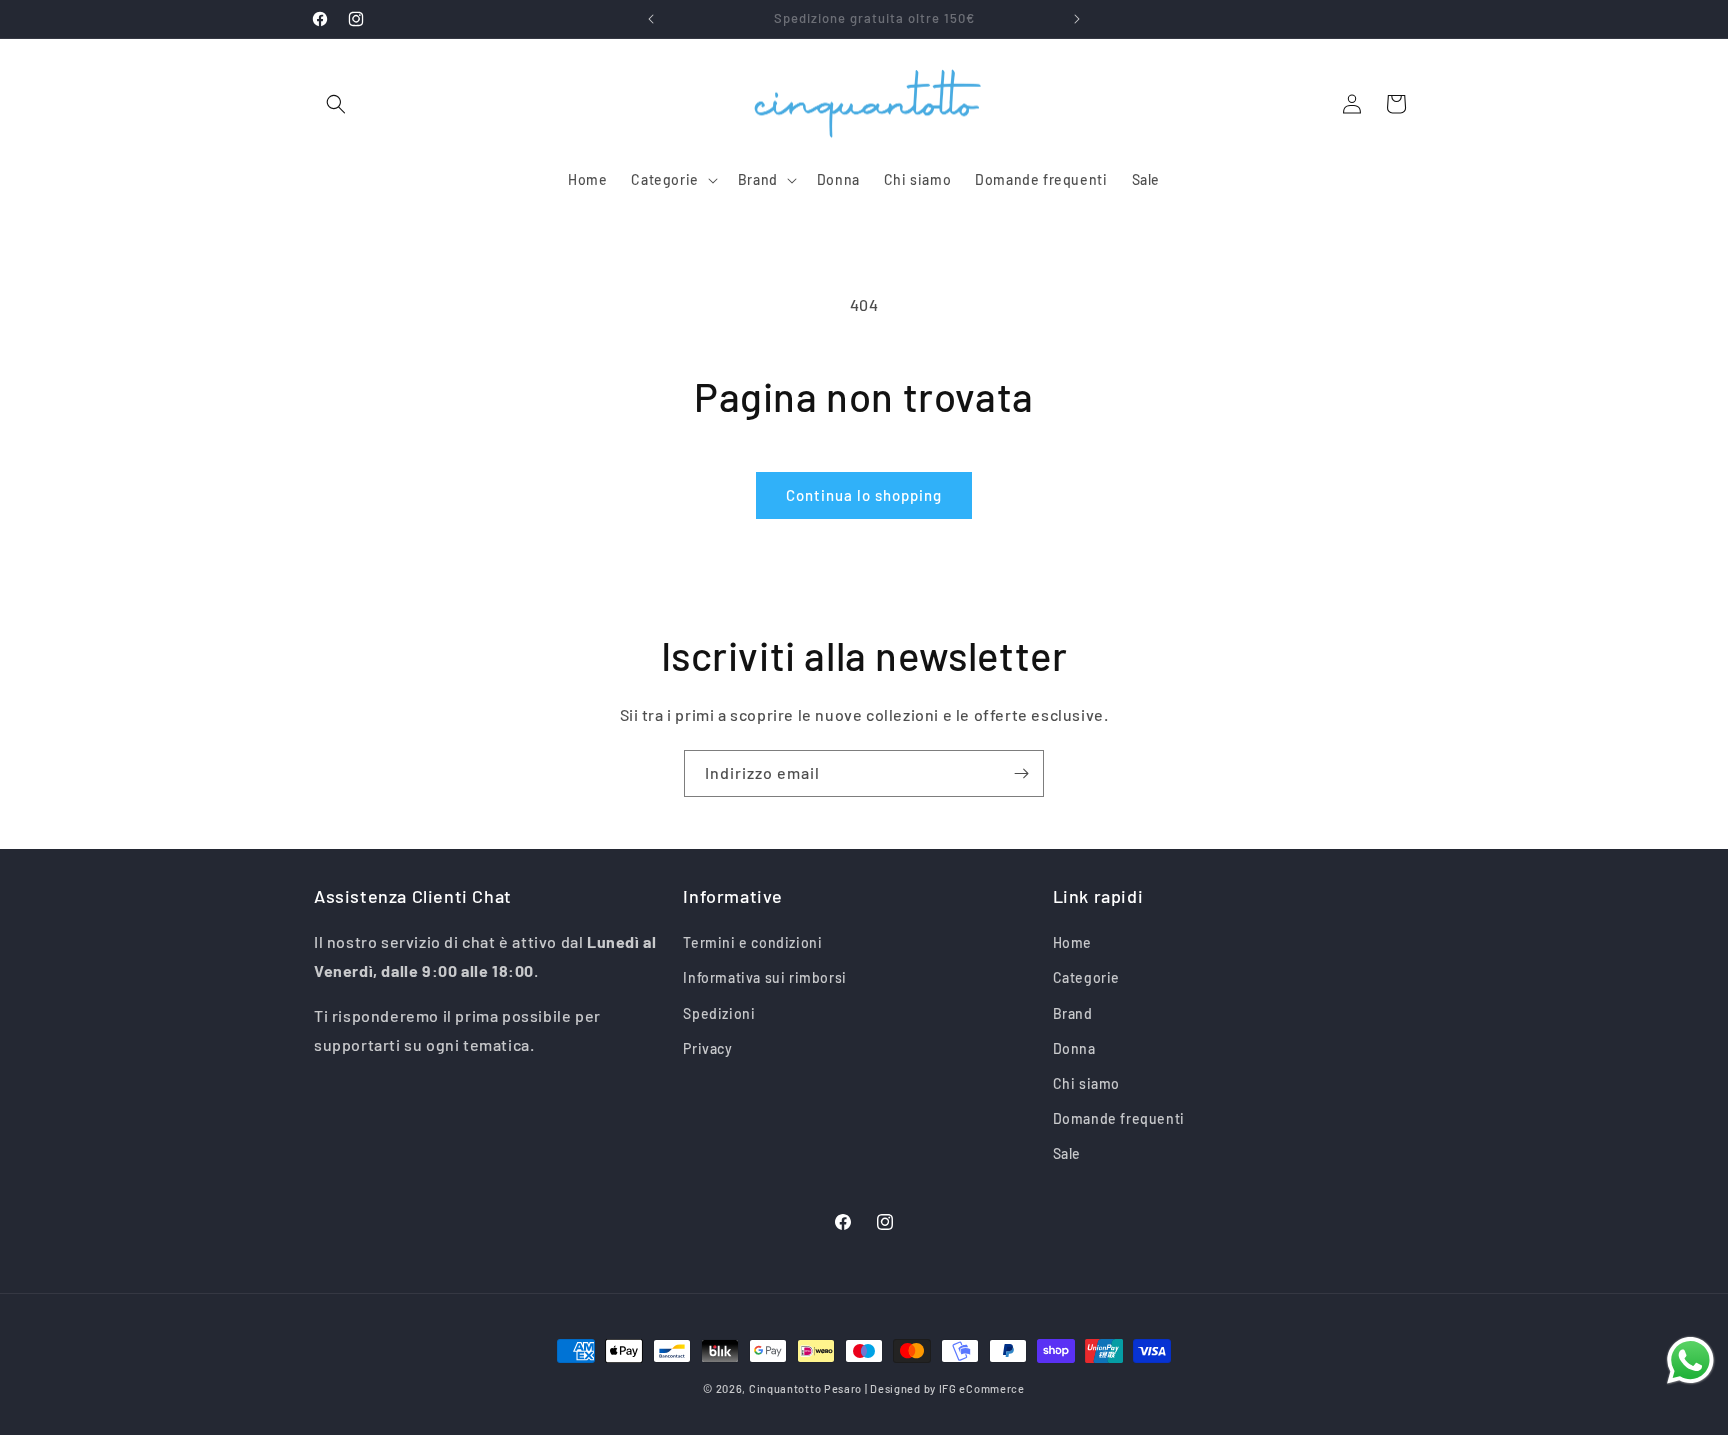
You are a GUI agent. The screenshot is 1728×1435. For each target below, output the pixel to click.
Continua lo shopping (864, 495)
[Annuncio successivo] (1077, 19)
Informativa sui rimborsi (764, 977)
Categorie (1086, 977)
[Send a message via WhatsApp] (1690, 1360)
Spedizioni (719, 1013)
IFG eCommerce (982, 1388)
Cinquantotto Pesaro (805, 1388)
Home (1072, 942)
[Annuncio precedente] (651, 19)
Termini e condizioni (752, 942)
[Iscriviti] (1021, 773)
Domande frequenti (1119, 1118)
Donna (1074, 1048)
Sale (1067, 1153)
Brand (1073, 1013)
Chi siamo (1086, 1083)
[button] (336, 104)
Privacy (707, 1048)
